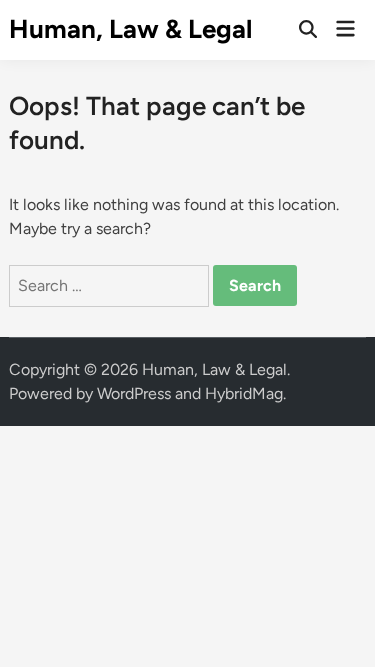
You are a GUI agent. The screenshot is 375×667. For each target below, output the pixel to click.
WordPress (134, 393)
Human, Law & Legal (130, 29)
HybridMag (244, 393)
